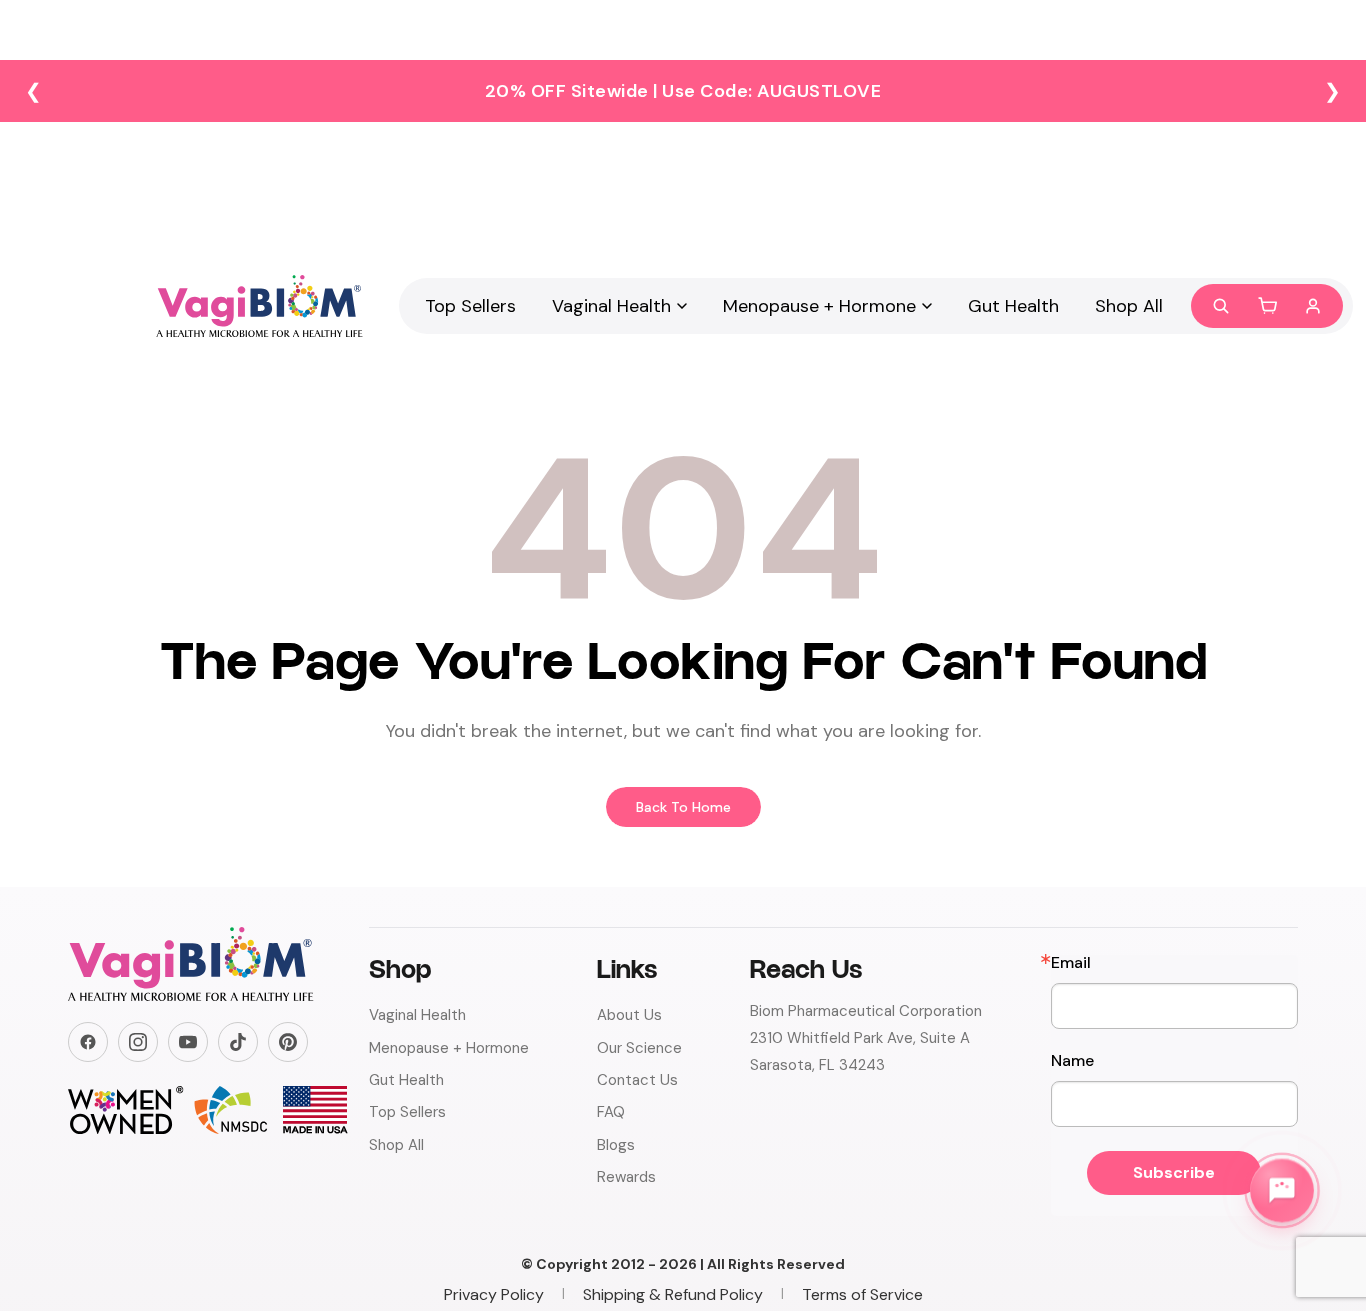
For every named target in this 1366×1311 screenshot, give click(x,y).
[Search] (1221, 306)
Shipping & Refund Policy (673, 1294)
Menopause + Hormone (819, 306)
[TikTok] (238, 1042)
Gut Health (1013, 306)
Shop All (1129, 306)
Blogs (616, 1145)
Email (1071, 963)
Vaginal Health (611, 306)
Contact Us (637, 1080)
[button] (1267, 306)
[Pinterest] (288, 1042)
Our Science (639, 1048)
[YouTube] (188, 1042)
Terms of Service (862, 1294)
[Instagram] (138, 1042)
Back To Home (683, 807)
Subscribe (1174, 1172)
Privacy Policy (494, 1294)
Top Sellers (470, 306)
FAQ (611, 1112)
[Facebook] (88, 1042)
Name (1072, 1061)
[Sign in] (1313, 306)
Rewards (626, 1177)
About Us (629, 1015)
